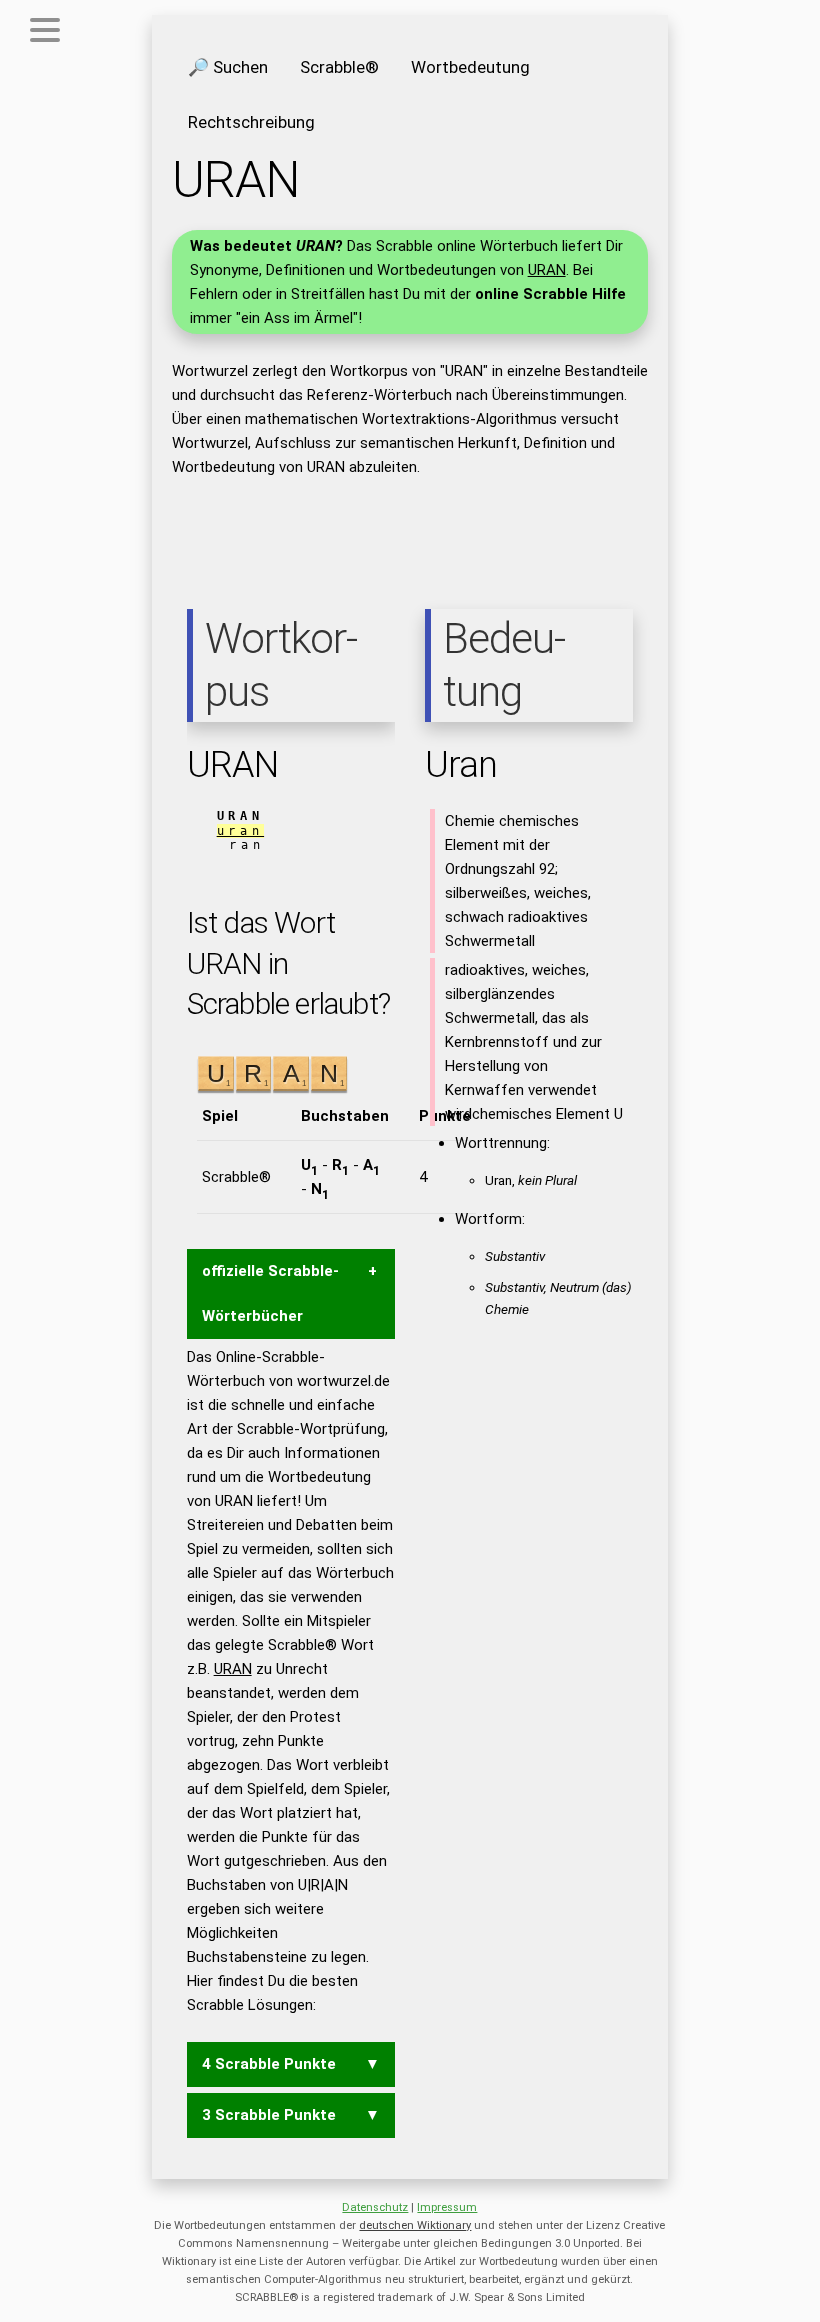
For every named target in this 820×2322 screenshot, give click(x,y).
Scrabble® (339, 67)
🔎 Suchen (228, 67)
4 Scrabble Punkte (269, 2064)
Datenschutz (375, 2207)
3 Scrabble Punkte (269, 2115)
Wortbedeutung (470, 67)
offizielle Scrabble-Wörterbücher (270, 1293)
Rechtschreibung (251, 122)
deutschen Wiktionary (415, 2225)
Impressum (447, 2207)
